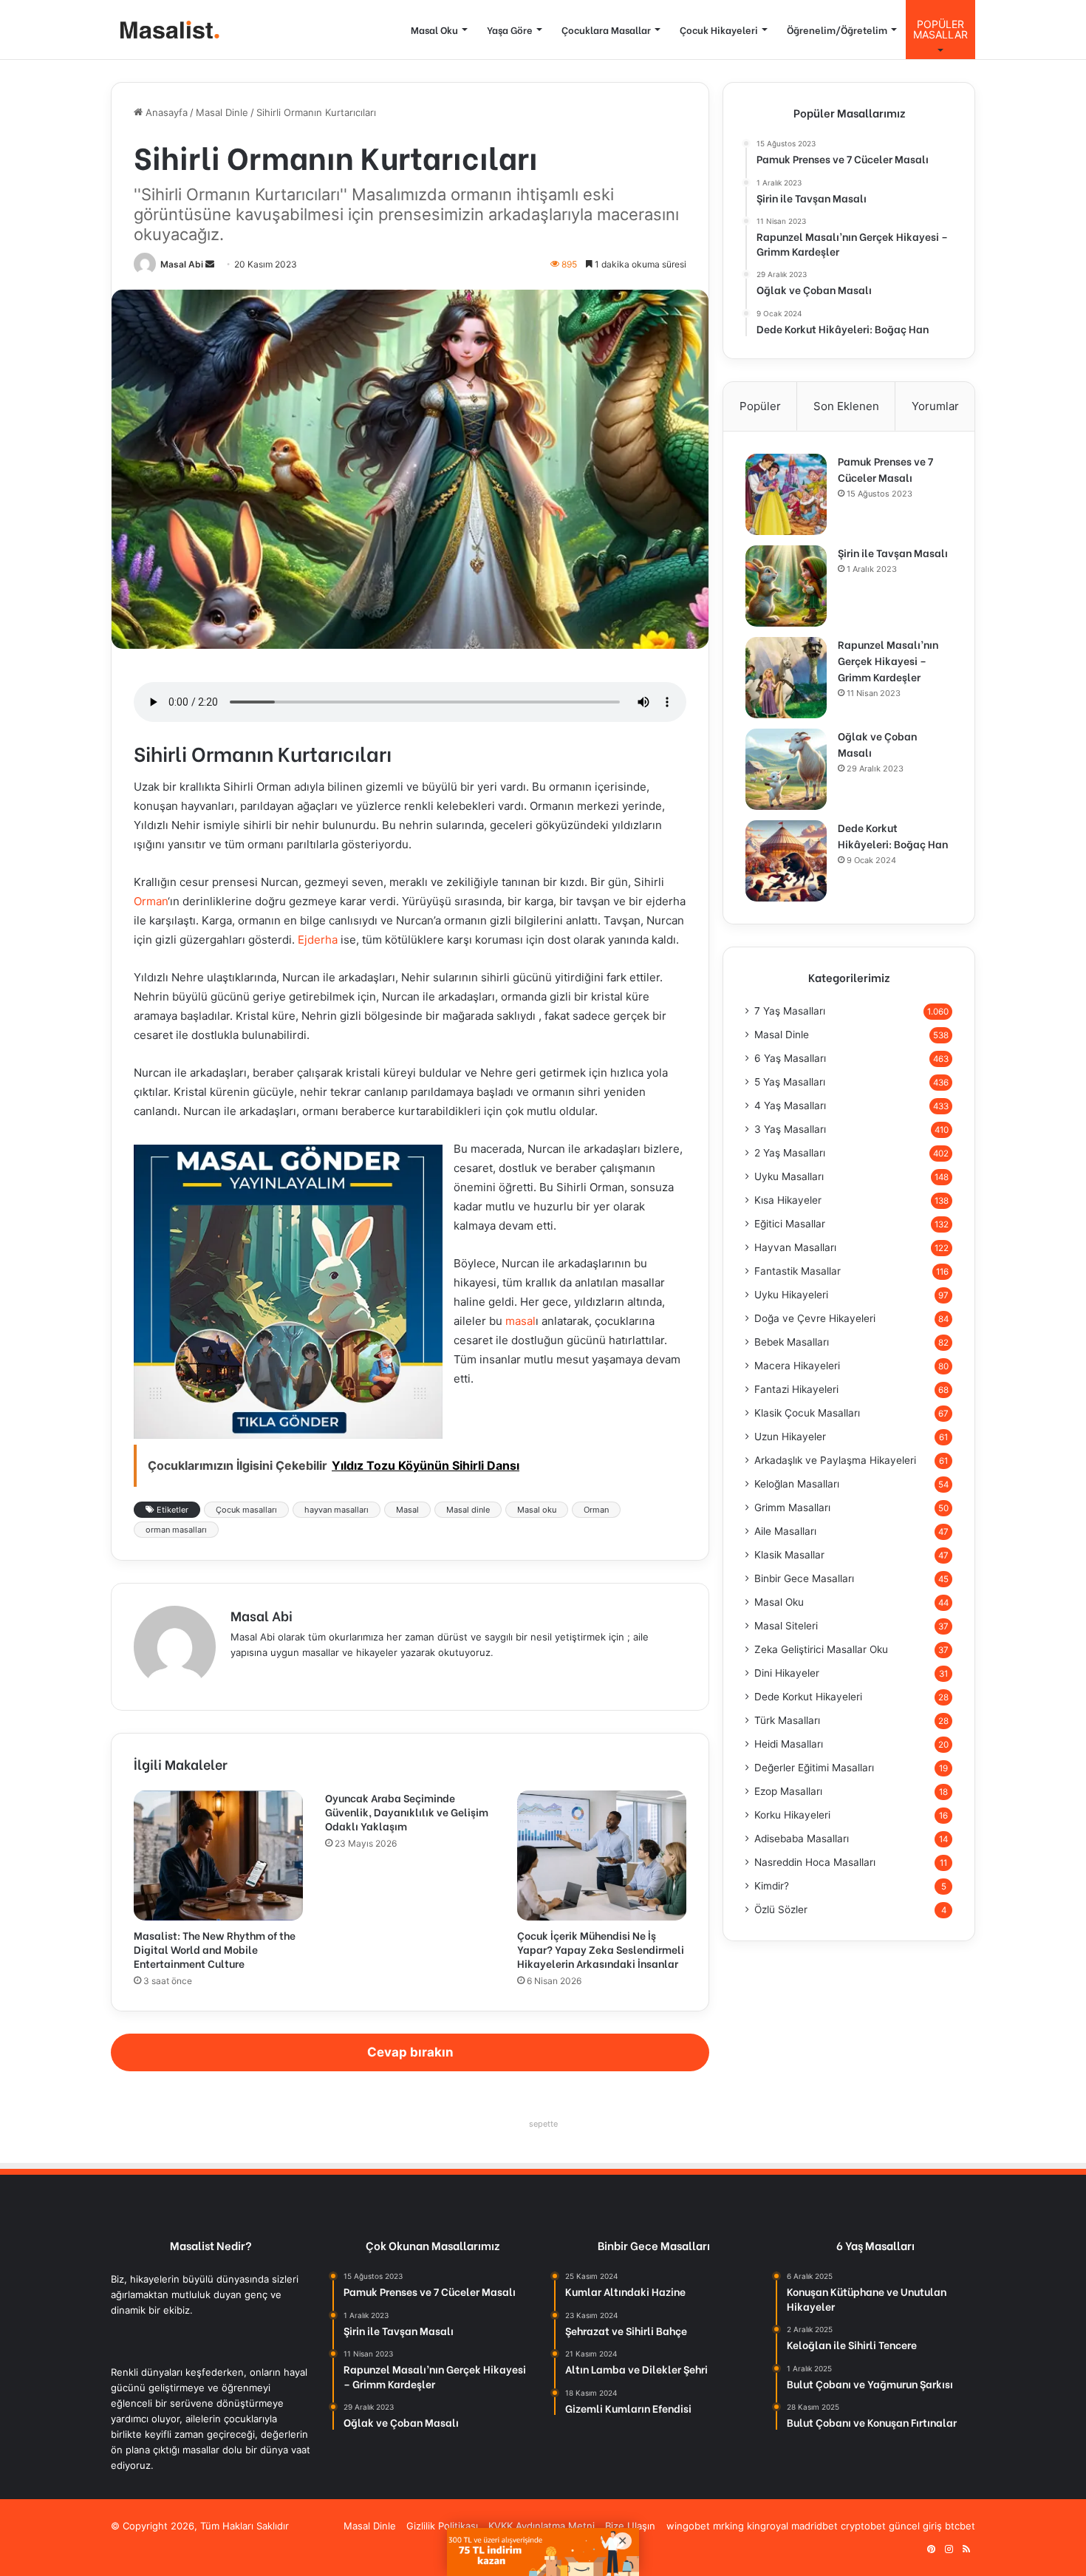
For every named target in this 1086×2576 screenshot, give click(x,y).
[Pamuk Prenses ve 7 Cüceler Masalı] (786, 494)
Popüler (760, 406)
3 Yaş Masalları (790, 1129)
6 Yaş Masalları (790, 1058)
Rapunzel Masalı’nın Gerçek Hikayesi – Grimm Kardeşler (888, 660)
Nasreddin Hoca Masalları (815, 1862)
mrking (728, 2526)
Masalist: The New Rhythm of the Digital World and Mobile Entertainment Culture (215, 1949)
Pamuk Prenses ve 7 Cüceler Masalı (885, 469)
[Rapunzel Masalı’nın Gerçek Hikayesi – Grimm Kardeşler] (786, 678)
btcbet (960, 2526)
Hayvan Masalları (795, 1247)
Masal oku (537, 1510)
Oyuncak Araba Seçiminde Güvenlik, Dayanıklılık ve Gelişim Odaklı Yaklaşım (407, 1812)
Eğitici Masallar (790, 1224)
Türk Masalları (787, 1720)
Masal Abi (182, 264)
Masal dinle (468, 1510)
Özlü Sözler (781, 1909)
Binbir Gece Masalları (804, 1578)
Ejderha (318, 940)
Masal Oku (434, 29)
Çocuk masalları (246, 1510)
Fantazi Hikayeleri (796, 1389)
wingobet (688, 2526)
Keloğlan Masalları (797, 1484)
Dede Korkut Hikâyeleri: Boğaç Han (893, 835)
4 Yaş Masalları (790, 1105)
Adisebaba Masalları (802, 1839)
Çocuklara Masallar (606, 29)
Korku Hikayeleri (792, 1815)
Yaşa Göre (510, 29)
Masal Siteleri (786, 1626)
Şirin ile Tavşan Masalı (893, 552)
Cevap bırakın (410, 2052)
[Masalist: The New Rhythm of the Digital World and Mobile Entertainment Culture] (218, 1856)
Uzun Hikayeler (790, 1437)
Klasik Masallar (789, 1555)
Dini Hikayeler (787, 1673)
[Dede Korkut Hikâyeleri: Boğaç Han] (786, 861)
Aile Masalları (785, 1531)
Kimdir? (772, 1886)
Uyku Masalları (789, 1176)
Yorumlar (935, 406)
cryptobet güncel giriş (891, 2526)
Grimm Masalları (792, 1507)
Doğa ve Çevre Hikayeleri (815, 1318)
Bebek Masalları (792, 1342)
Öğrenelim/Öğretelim (837, 29)
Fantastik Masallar (798, 1271)
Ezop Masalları (788, 1791)
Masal (407, 1510)
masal (520, 1321)
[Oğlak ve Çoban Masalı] (786, 769)
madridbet (814, 2526)
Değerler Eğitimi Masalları (814, 1768)
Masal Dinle (222, 112)
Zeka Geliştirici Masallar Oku (821, 1649)
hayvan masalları (337, 1510)
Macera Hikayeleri (797, 1366)
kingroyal (768, 2526)
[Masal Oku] (166, 30)
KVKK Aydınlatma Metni (542, 2526)
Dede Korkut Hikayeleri (808, 1697)
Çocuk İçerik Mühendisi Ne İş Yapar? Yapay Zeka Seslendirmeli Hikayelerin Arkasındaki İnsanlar (601, 1949)
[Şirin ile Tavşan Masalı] (786, 586)
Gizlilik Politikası (442, 2526)
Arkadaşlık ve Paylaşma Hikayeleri (835, 1460)
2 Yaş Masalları (790, 1153)
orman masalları (176, 1530)
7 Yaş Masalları (790, 1011)
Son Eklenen (846, 406)
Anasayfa (165, 112)
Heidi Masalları (789, 1744)
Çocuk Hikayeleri (719, 29)
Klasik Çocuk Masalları (807, 1413)
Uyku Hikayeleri (791, 1295)
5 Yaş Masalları (790, 1082)
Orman (151, 901)
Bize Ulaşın (630, 2526)
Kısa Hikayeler (788, 1200)
